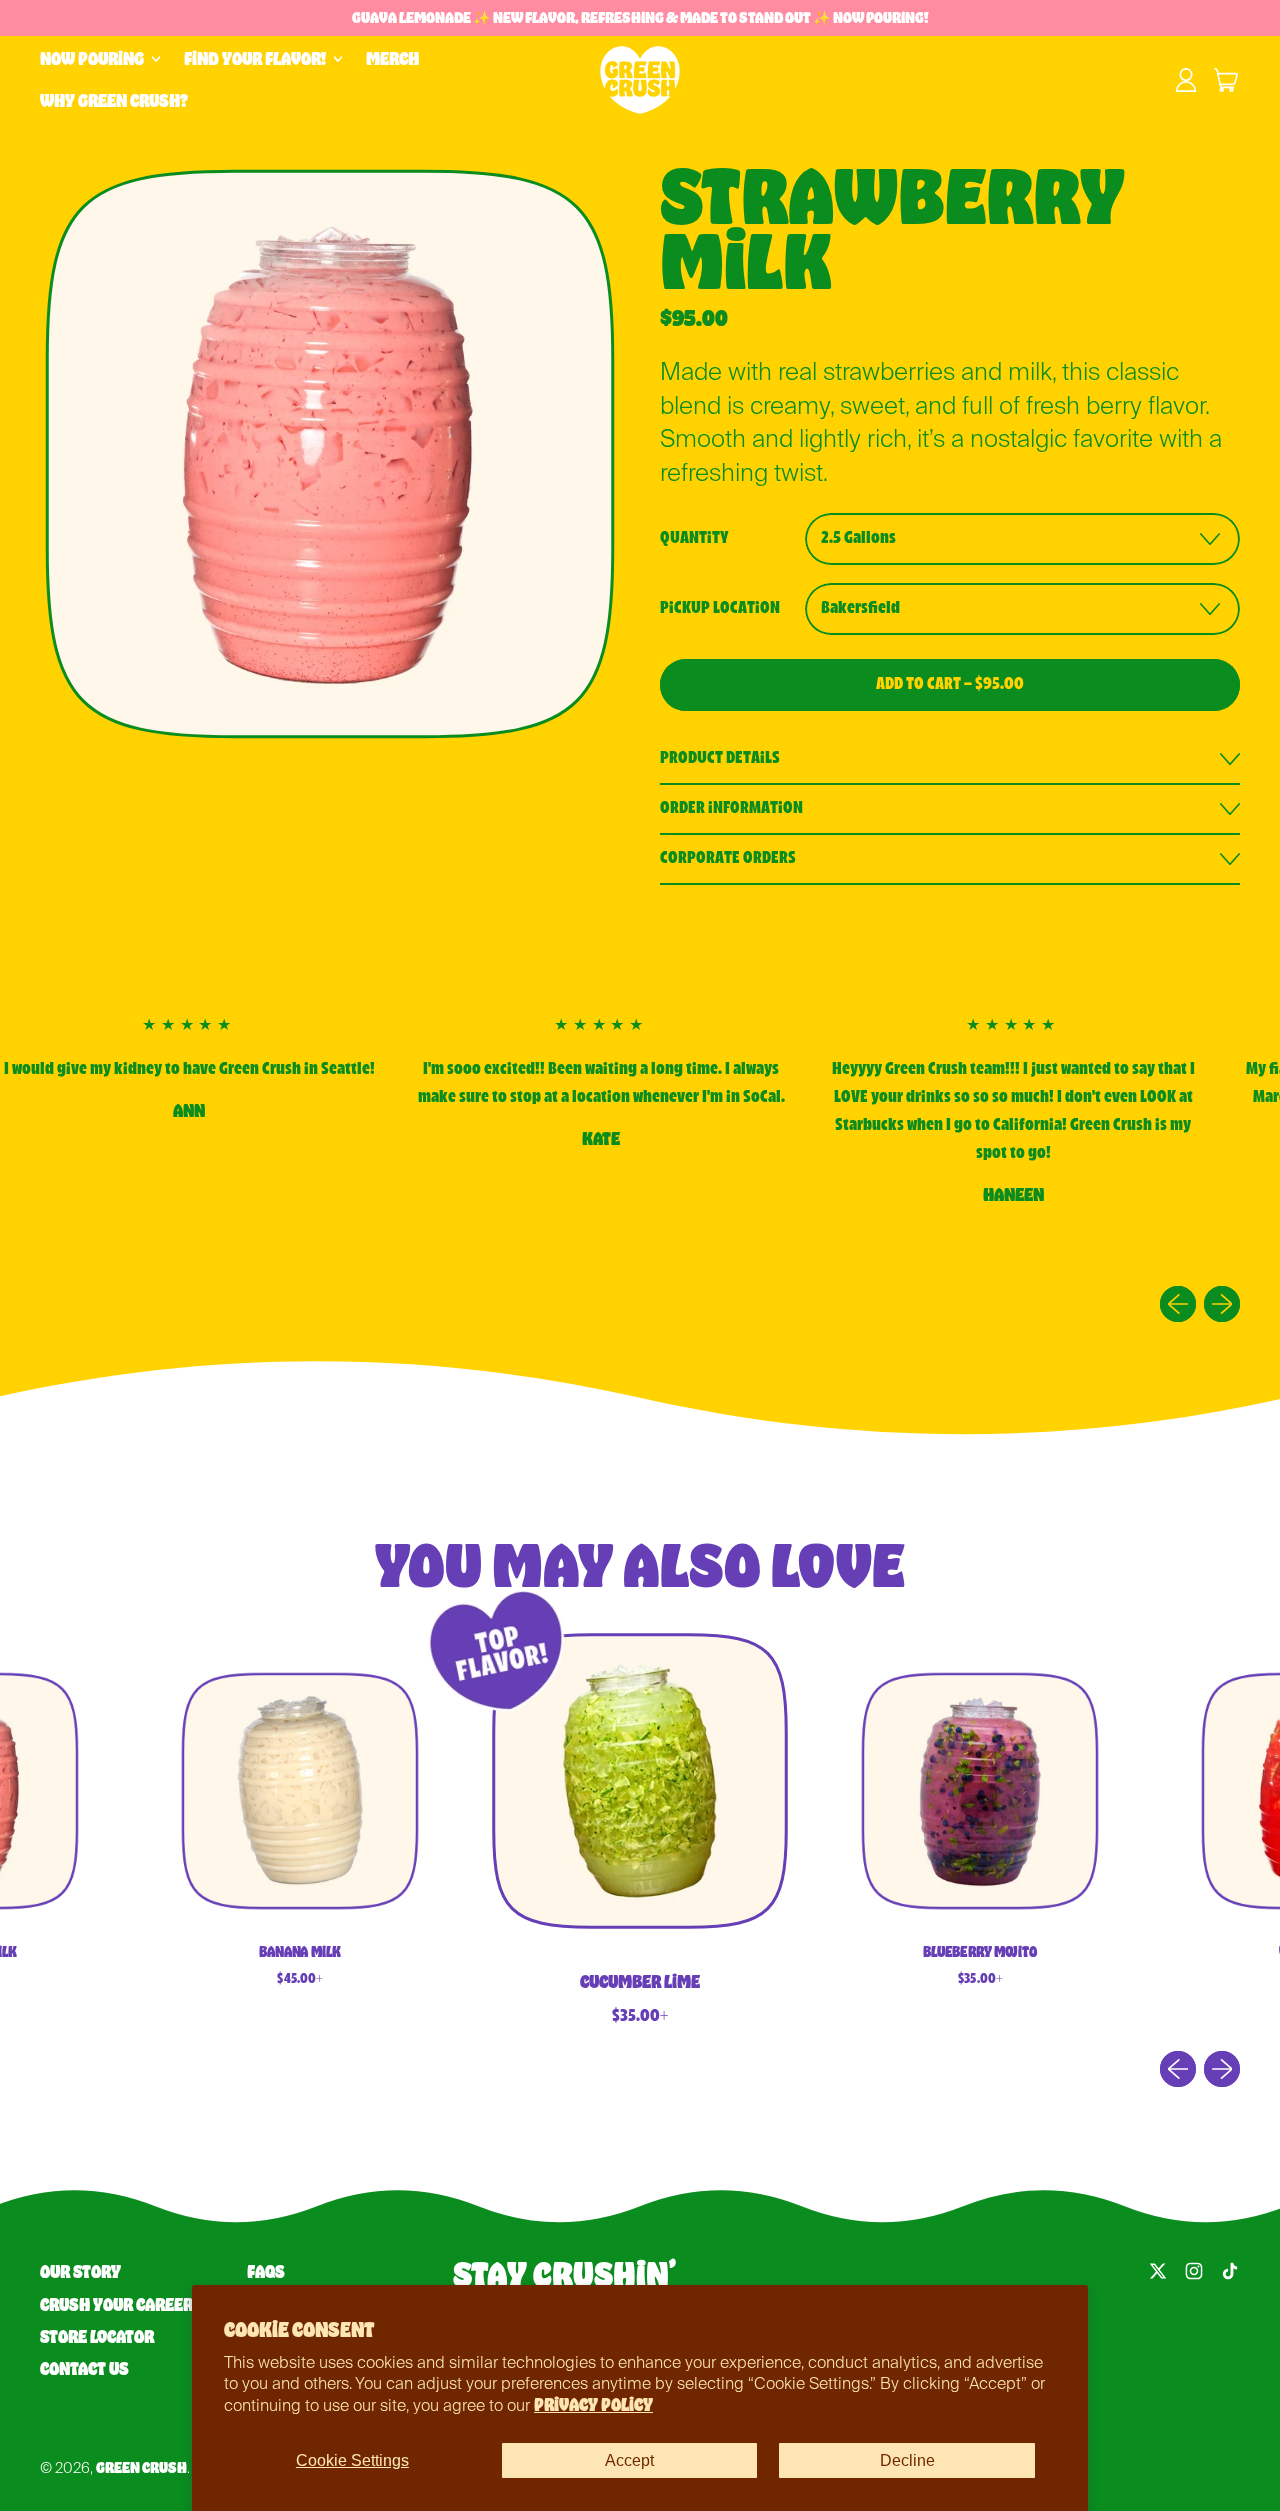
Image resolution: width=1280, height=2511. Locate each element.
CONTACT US (84, 2369)
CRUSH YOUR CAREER (116, 2305)
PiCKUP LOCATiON (720, 608)
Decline (907, 2460)
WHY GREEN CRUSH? (114, 101)
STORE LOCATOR (97, 2337)
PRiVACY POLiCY (593, 2405)
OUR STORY (80, 2272)
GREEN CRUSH (141, 2467)
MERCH (392, 59)
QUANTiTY (694, 538)
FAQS (266, 2272)
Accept (629, 2460)
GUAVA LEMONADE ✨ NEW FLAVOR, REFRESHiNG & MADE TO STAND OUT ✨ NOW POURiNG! (640, 17)
